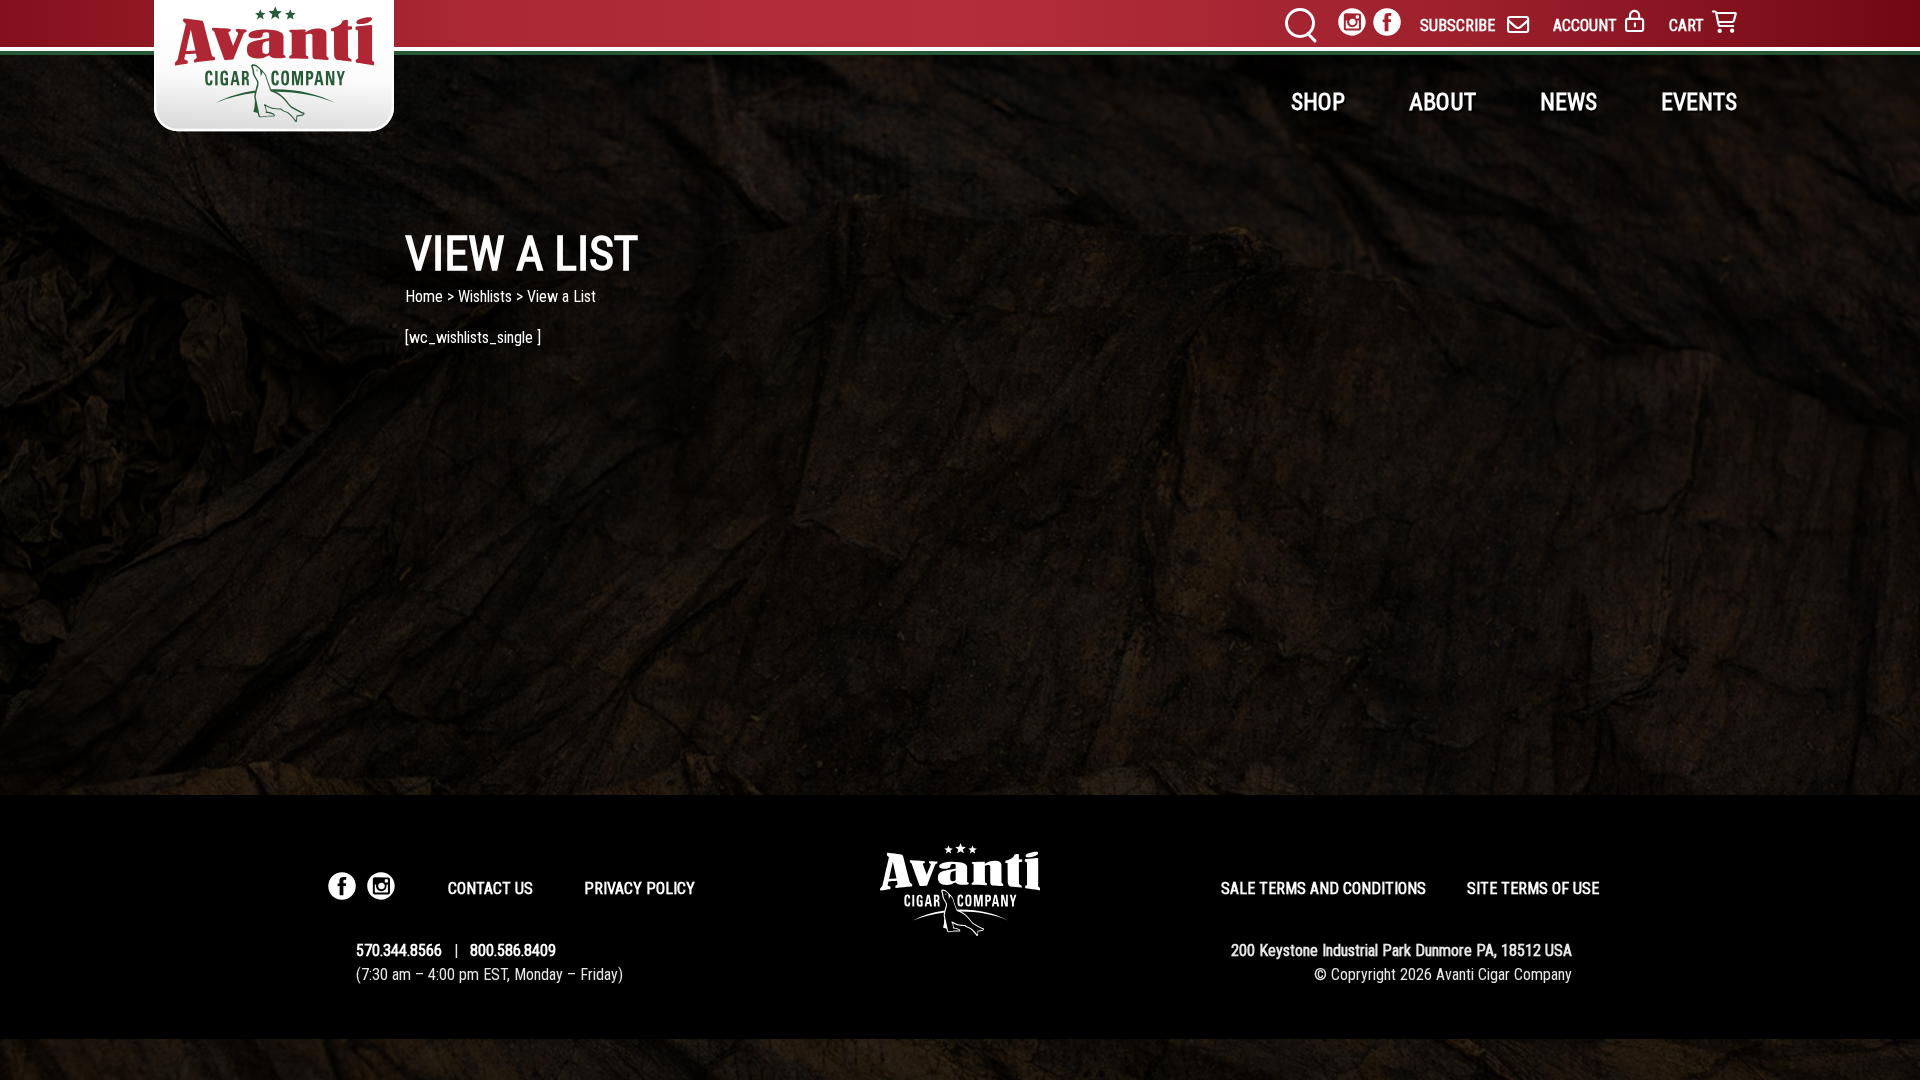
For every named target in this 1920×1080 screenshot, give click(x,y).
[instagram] (1352, 25)
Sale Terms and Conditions (1323, 888)
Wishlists (485, 296)
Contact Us (490, 888)
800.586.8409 (513, 950)
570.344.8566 (399, 950)
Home (424, 296)
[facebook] (1387, 25)
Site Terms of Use (1533, 888)
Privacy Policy (639, 888)
